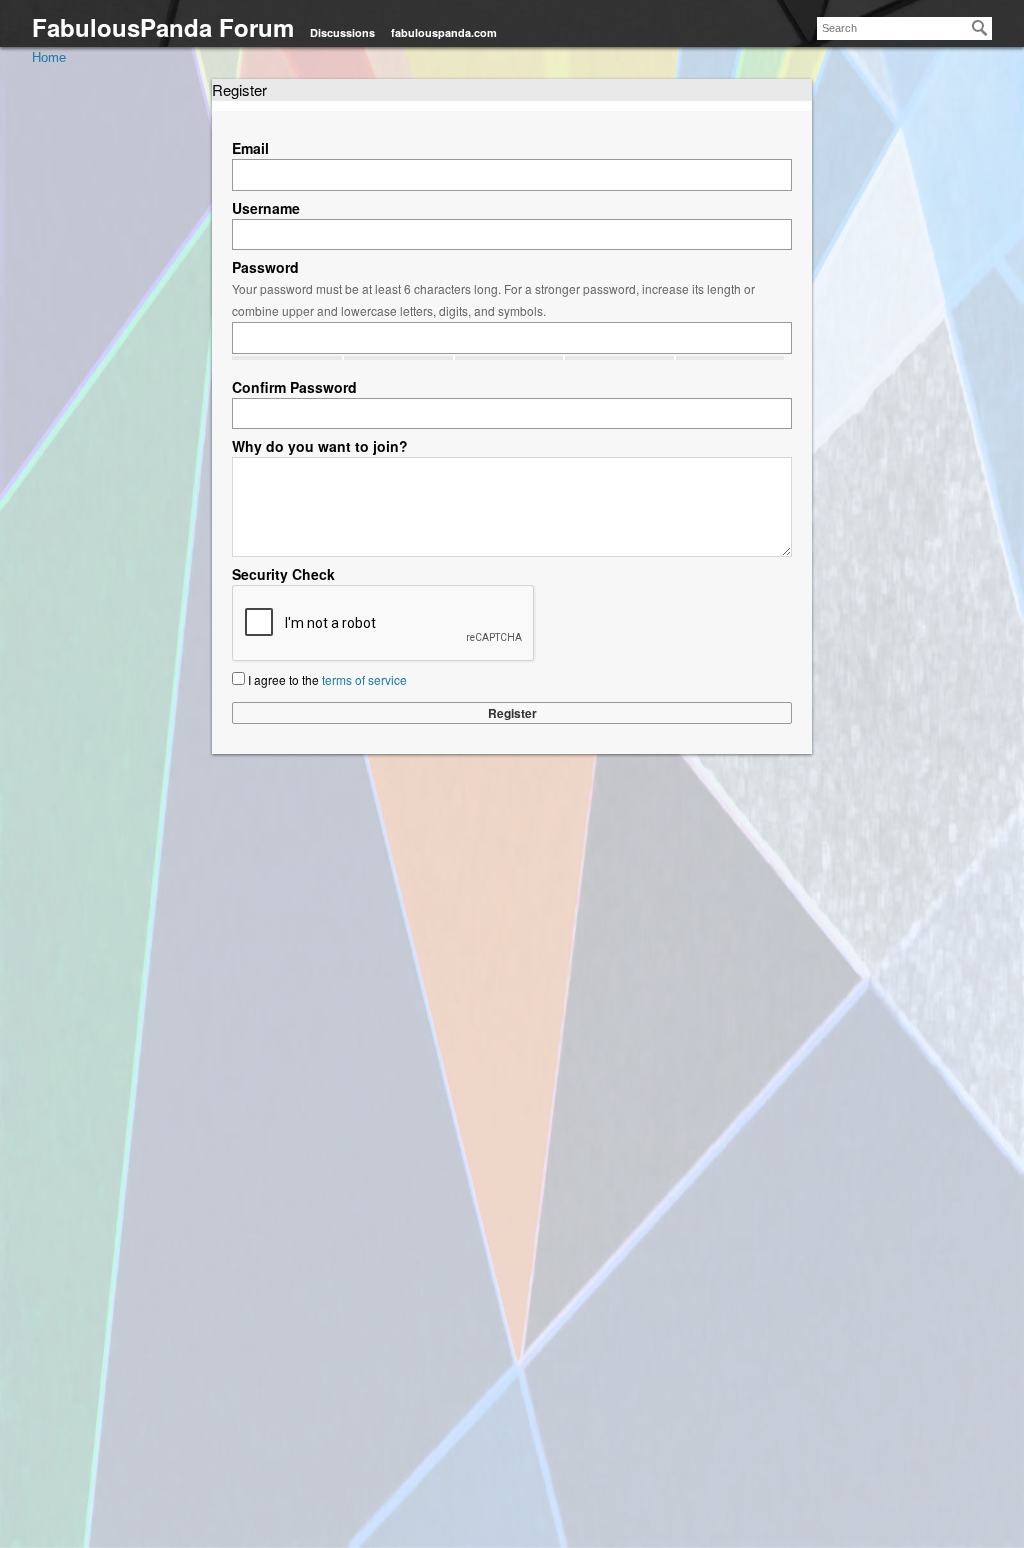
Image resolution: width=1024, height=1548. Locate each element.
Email (250, 148)
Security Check (283, 574)
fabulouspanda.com (444, 32)
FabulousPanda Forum (163, 27)
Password (265, 267)
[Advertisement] (512, 1006)
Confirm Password (294, 387)
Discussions (342, 32)
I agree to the (326, 679)
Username (266, 208)
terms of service (364, 679)
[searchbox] (904, 28)
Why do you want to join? (320, 446)
